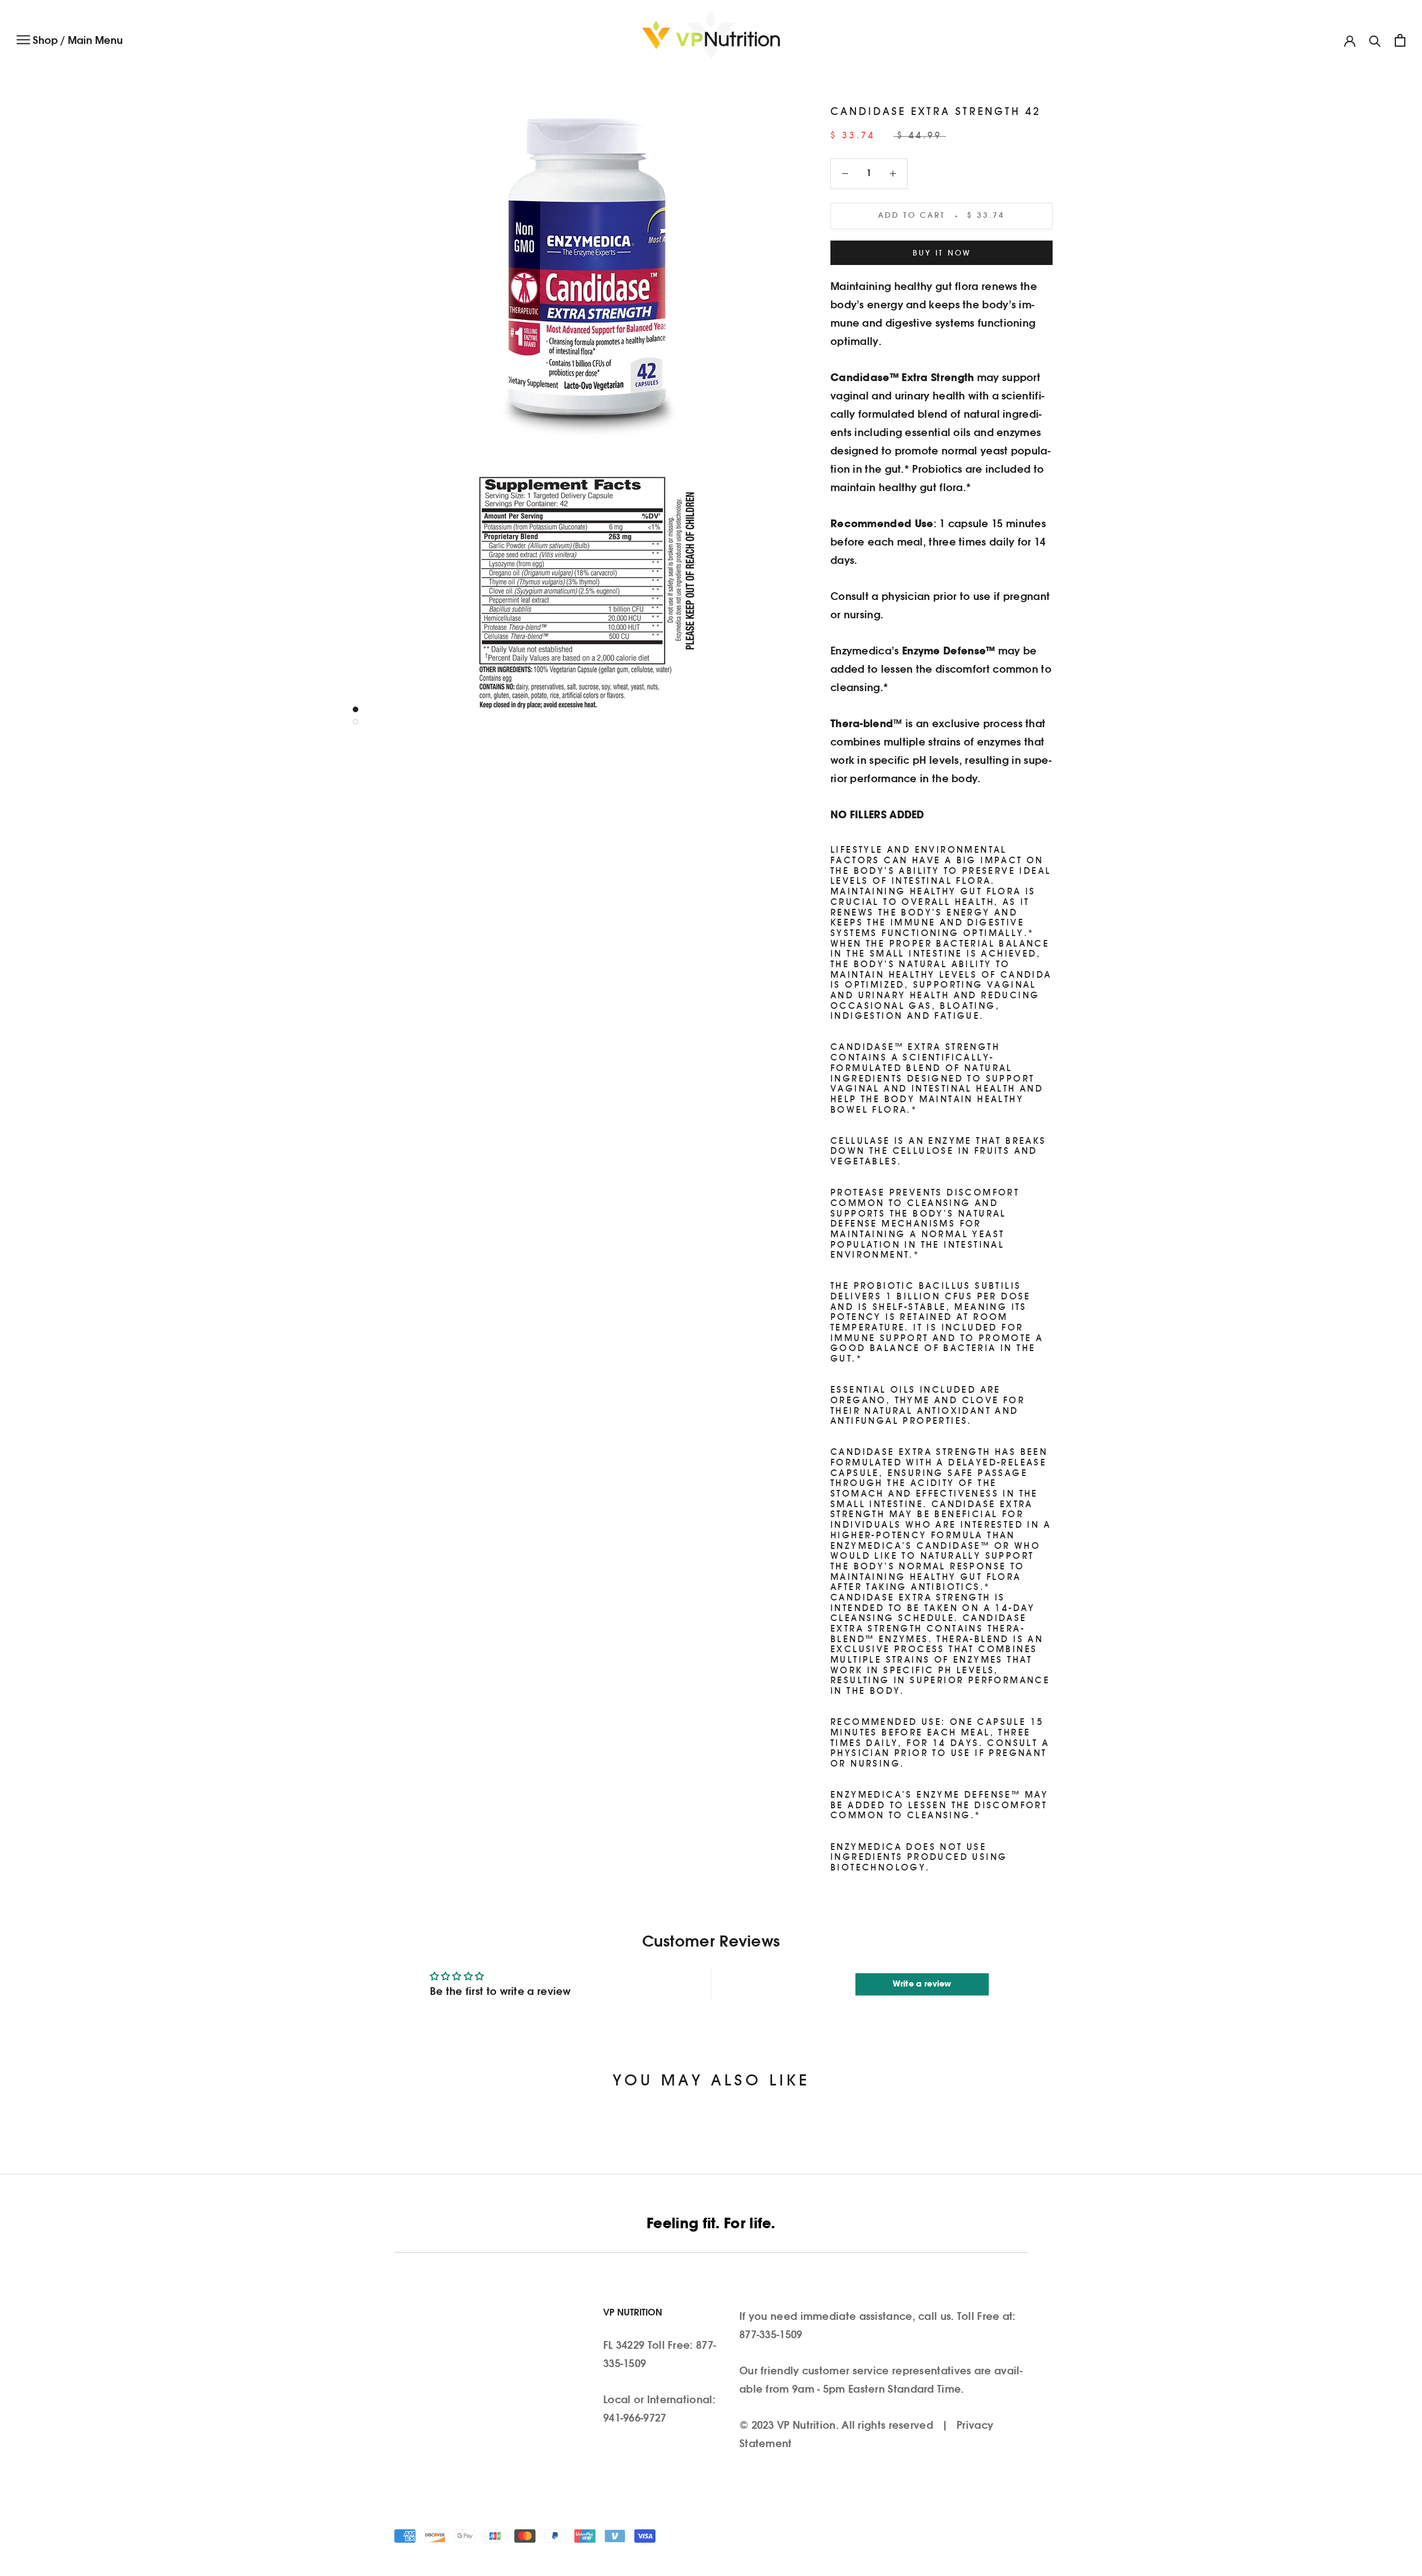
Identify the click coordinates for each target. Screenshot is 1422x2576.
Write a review (922, 1984)
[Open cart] (1400, 40)
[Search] (1375, 40)
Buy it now (942, 254)
